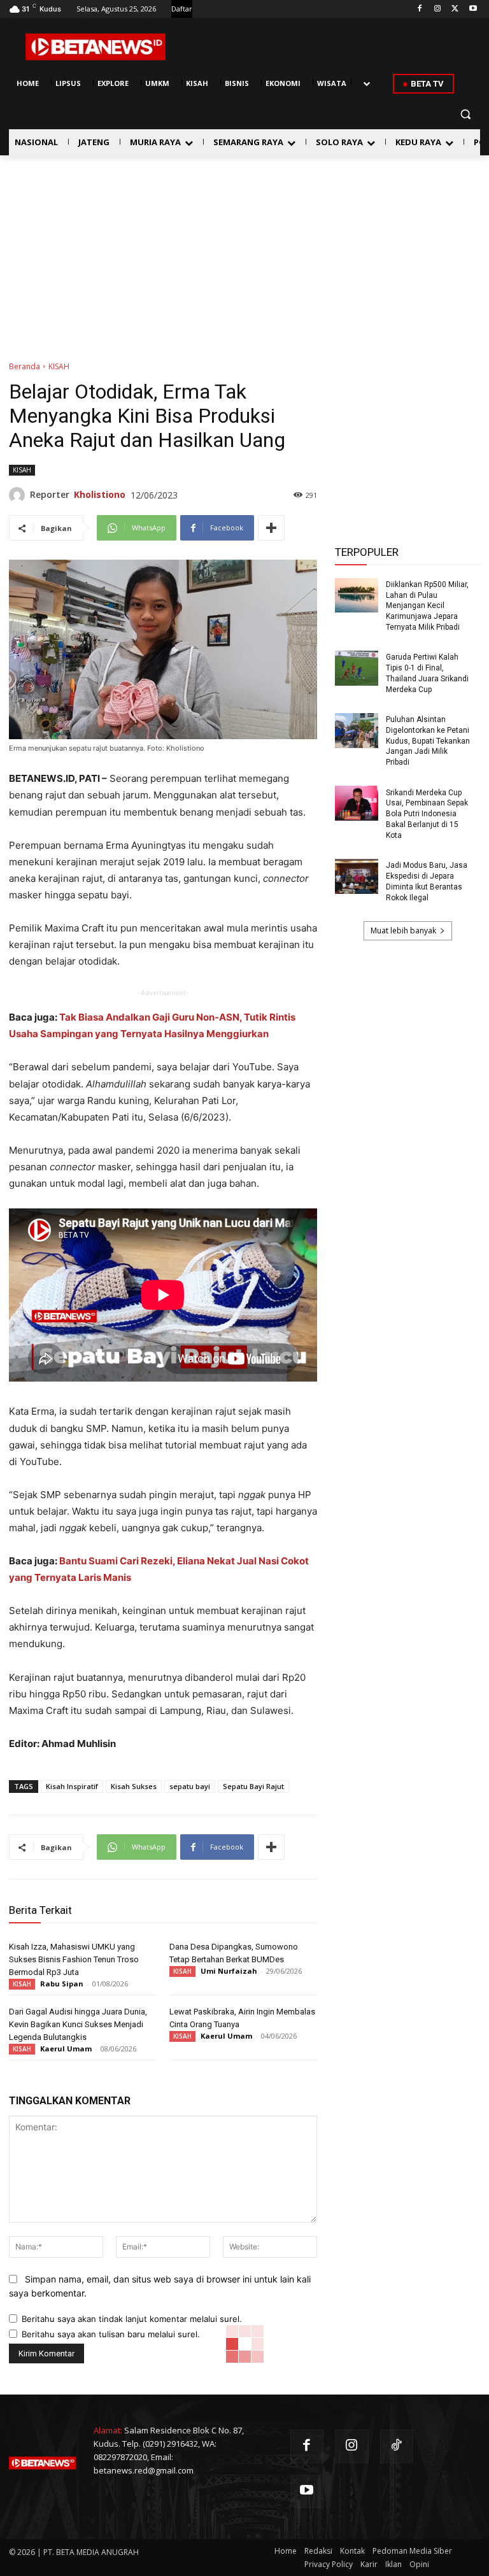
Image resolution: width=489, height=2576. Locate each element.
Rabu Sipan (62, 1984)
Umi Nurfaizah (229, 1971)
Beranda (25, 366)
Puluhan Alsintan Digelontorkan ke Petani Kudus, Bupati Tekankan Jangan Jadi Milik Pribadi (428, 741)
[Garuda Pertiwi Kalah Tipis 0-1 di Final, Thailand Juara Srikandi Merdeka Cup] (357, 668)
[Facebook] (420, 9)
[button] (465, 114)
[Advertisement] (244, 251)
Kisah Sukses (134, 1786)
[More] (271, 528)
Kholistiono (100, 494)
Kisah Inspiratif (72, 1786)
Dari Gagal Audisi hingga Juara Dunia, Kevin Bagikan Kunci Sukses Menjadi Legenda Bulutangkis (78, 2024)
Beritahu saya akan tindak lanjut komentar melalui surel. (132, 2319)
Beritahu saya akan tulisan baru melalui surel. (111, 2334)
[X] (455, 9)
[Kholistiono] (19, 495)
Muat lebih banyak (403, 931)
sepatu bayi (190, 1786)
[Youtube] (473, 9)
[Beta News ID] (96, 47)
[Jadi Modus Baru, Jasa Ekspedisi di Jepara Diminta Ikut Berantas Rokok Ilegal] (357, 876)
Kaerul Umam (66, 2049)
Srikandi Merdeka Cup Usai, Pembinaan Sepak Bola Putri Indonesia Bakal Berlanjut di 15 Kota (427, 814)
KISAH (59, 366)
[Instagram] (438, 9)
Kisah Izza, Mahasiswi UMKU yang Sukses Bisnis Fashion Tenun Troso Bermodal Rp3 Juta (74, 1959)
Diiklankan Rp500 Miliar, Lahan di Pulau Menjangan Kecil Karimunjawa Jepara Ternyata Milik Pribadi (427, 606)
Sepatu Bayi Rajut (253, 1786)
